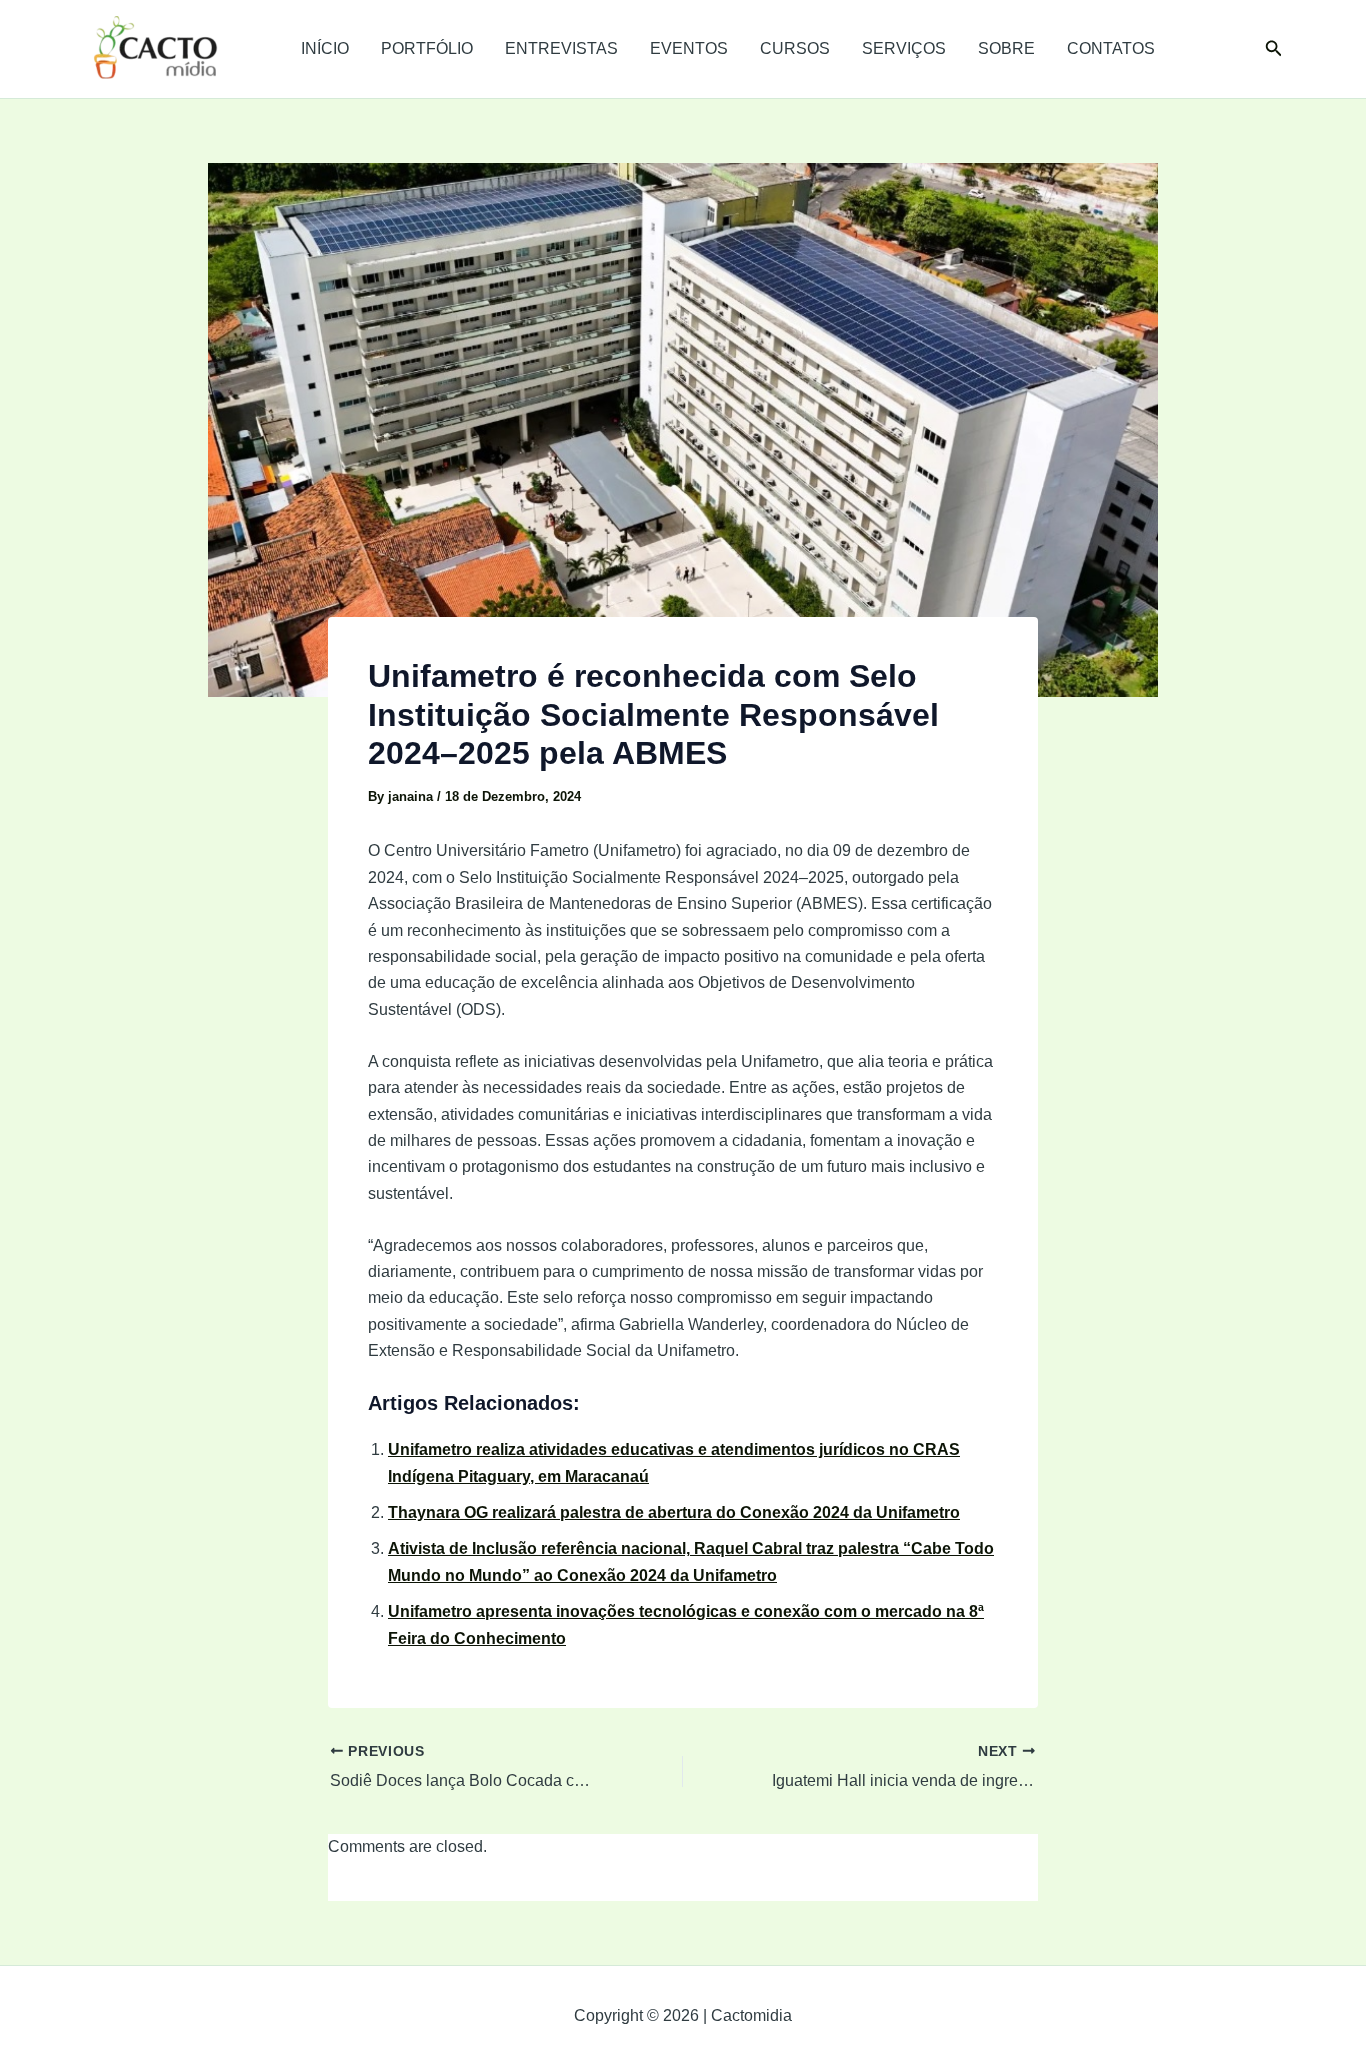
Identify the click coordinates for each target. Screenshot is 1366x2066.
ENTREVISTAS (561, 48)
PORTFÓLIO (427, 48)
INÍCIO (325, 48)
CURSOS (795, 48)
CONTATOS (1111, 48)
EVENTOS (689, 48)
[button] (1274, 49)
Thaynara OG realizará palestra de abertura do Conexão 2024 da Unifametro (674, 1512)
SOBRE (1006, 48)
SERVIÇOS (904, 48)
